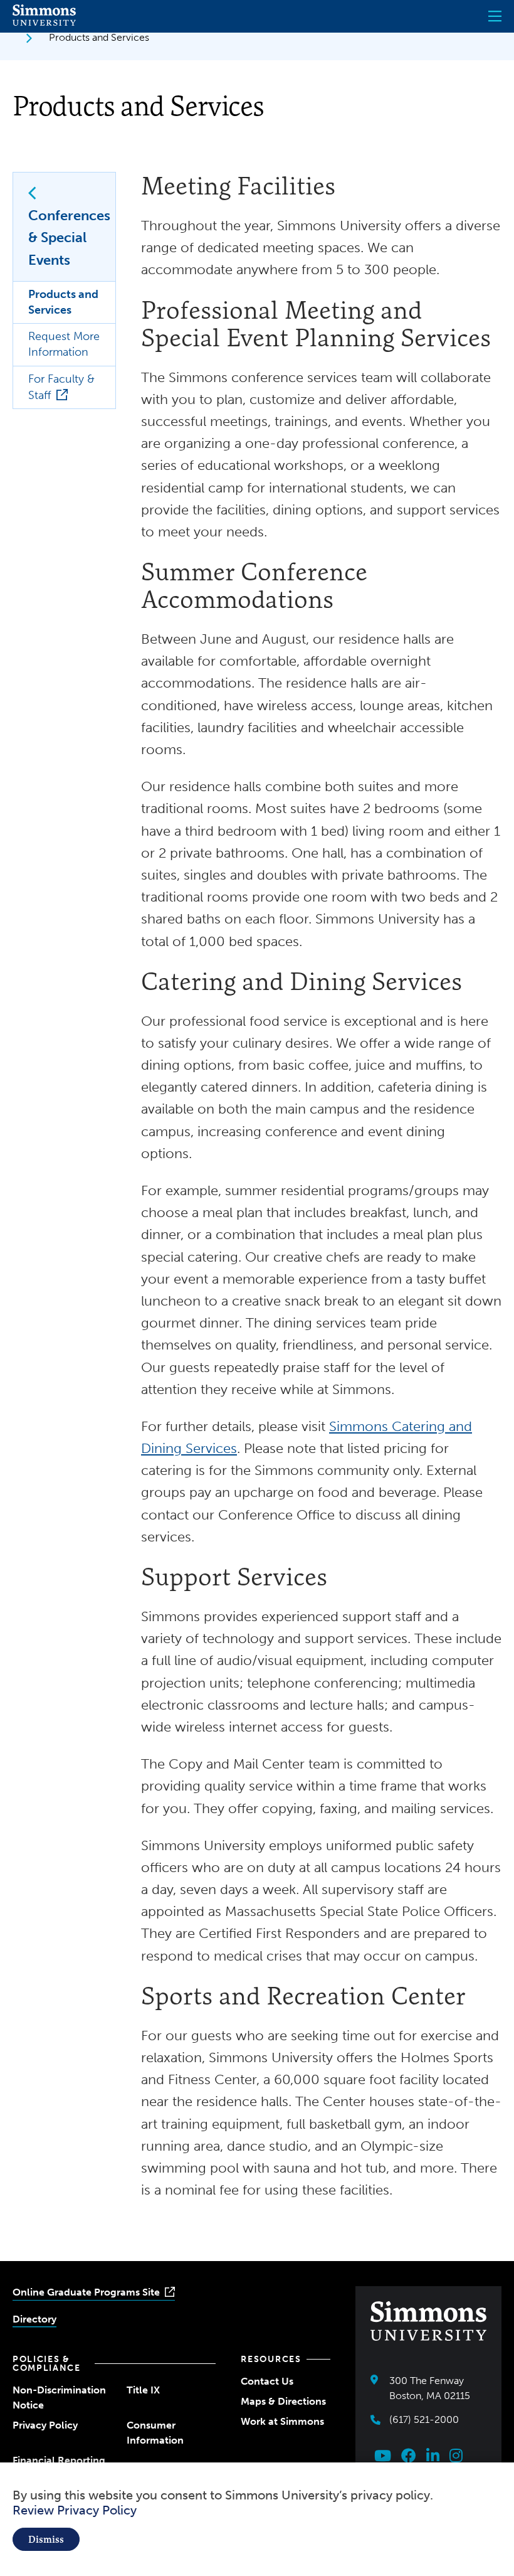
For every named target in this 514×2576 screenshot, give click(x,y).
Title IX (143, 2390)
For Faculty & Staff (61, 387)
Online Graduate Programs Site (86, 2292)
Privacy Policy (45, 2425)
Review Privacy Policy (75, 2510)
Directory (34, 2319)
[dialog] (257, 2519)
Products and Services (63, 302)
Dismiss (46, 2539)
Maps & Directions (283, 2401)
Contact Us (267, 2381)
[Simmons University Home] (44, 22)
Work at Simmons (282, 2421)
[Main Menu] (495, 16)
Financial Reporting (59, 2460)
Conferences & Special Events (69, 237)
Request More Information (64, 344)
